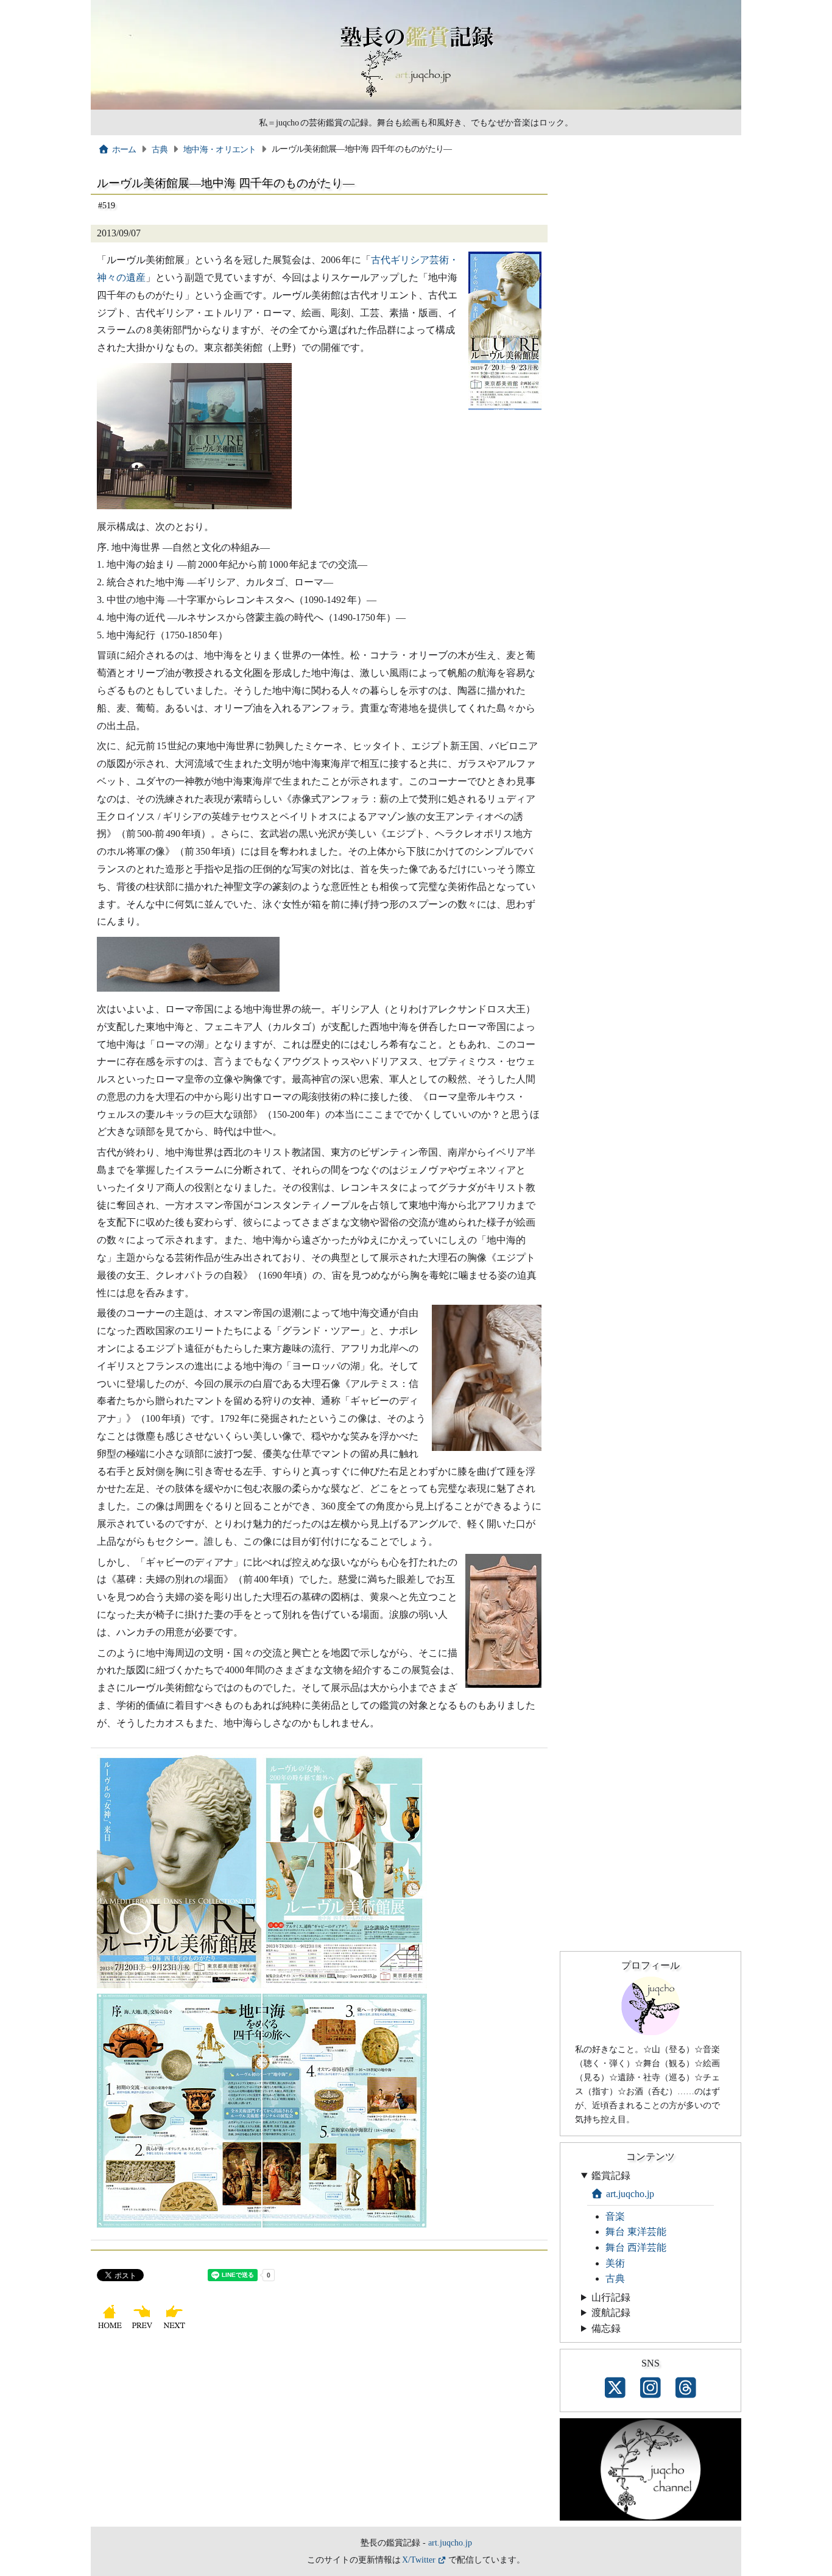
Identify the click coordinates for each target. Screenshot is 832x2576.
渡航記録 (611, 2313)
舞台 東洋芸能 (636, 2232)
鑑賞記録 (611, 2175)
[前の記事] (143, 2328)
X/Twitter (419, 2560)
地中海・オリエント (220, 149)
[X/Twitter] (615, 2388)
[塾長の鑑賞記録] (416, 107)
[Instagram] (650, 2388)
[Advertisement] (319, 2435)
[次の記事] (176, 2328)
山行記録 (611, 2297)
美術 (615, 2263)
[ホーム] (111, 2328)
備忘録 (606, 2328)
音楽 (615, 2216)
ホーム (124, 149)
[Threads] (686, 2388)
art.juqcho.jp (630, 2194)
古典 (160, 149)
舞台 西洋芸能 (636, 2247)
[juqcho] (650, 2032)
